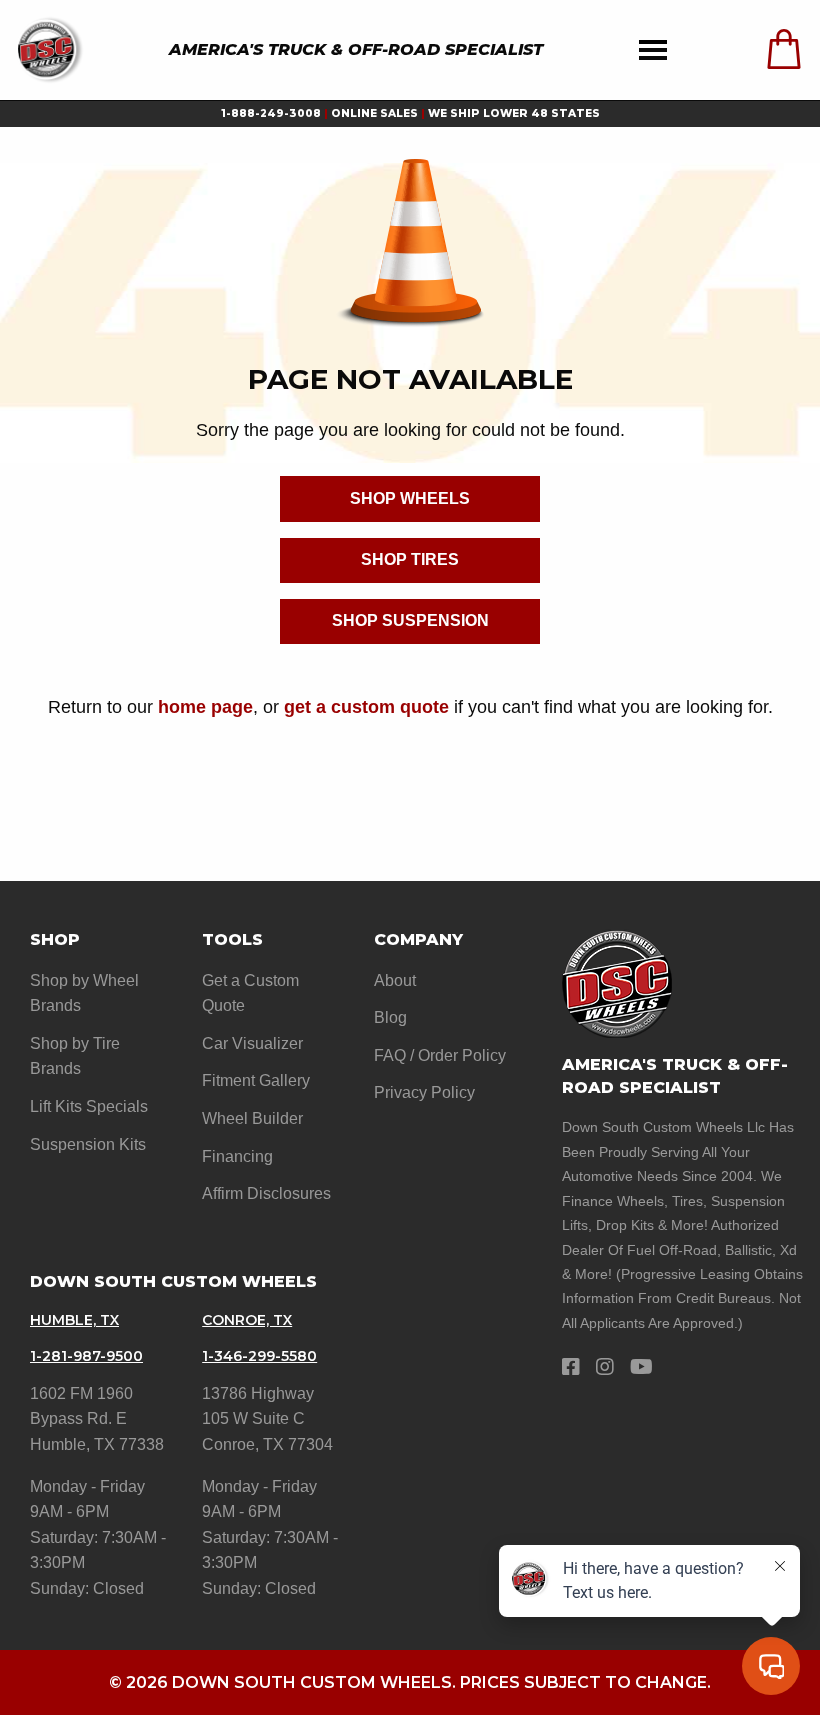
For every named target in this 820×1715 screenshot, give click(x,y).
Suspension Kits (88, 1144)
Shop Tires (410, 559)
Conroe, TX (247, 1320)
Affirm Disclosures (266, 1193)
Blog (390, 1017)
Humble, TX (74, 1320)
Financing (237, 1156)
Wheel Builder (252, 1118)
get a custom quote (366, 706)
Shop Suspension (410, 620)
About (395, 980)
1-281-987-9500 (86, 1356)
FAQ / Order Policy (440, 1055)
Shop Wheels (410, 498)
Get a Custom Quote (250, 993)
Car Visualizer (252, 1043)
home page (205, 706)
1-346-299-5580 (259, 1356)
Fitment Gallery (256, 1080)
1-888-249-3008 (271, 113)
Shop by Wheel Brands (84, 993)
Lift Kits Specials (89, 1106)
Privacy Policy (424, 1092)
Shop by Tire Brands (75, 1056)
